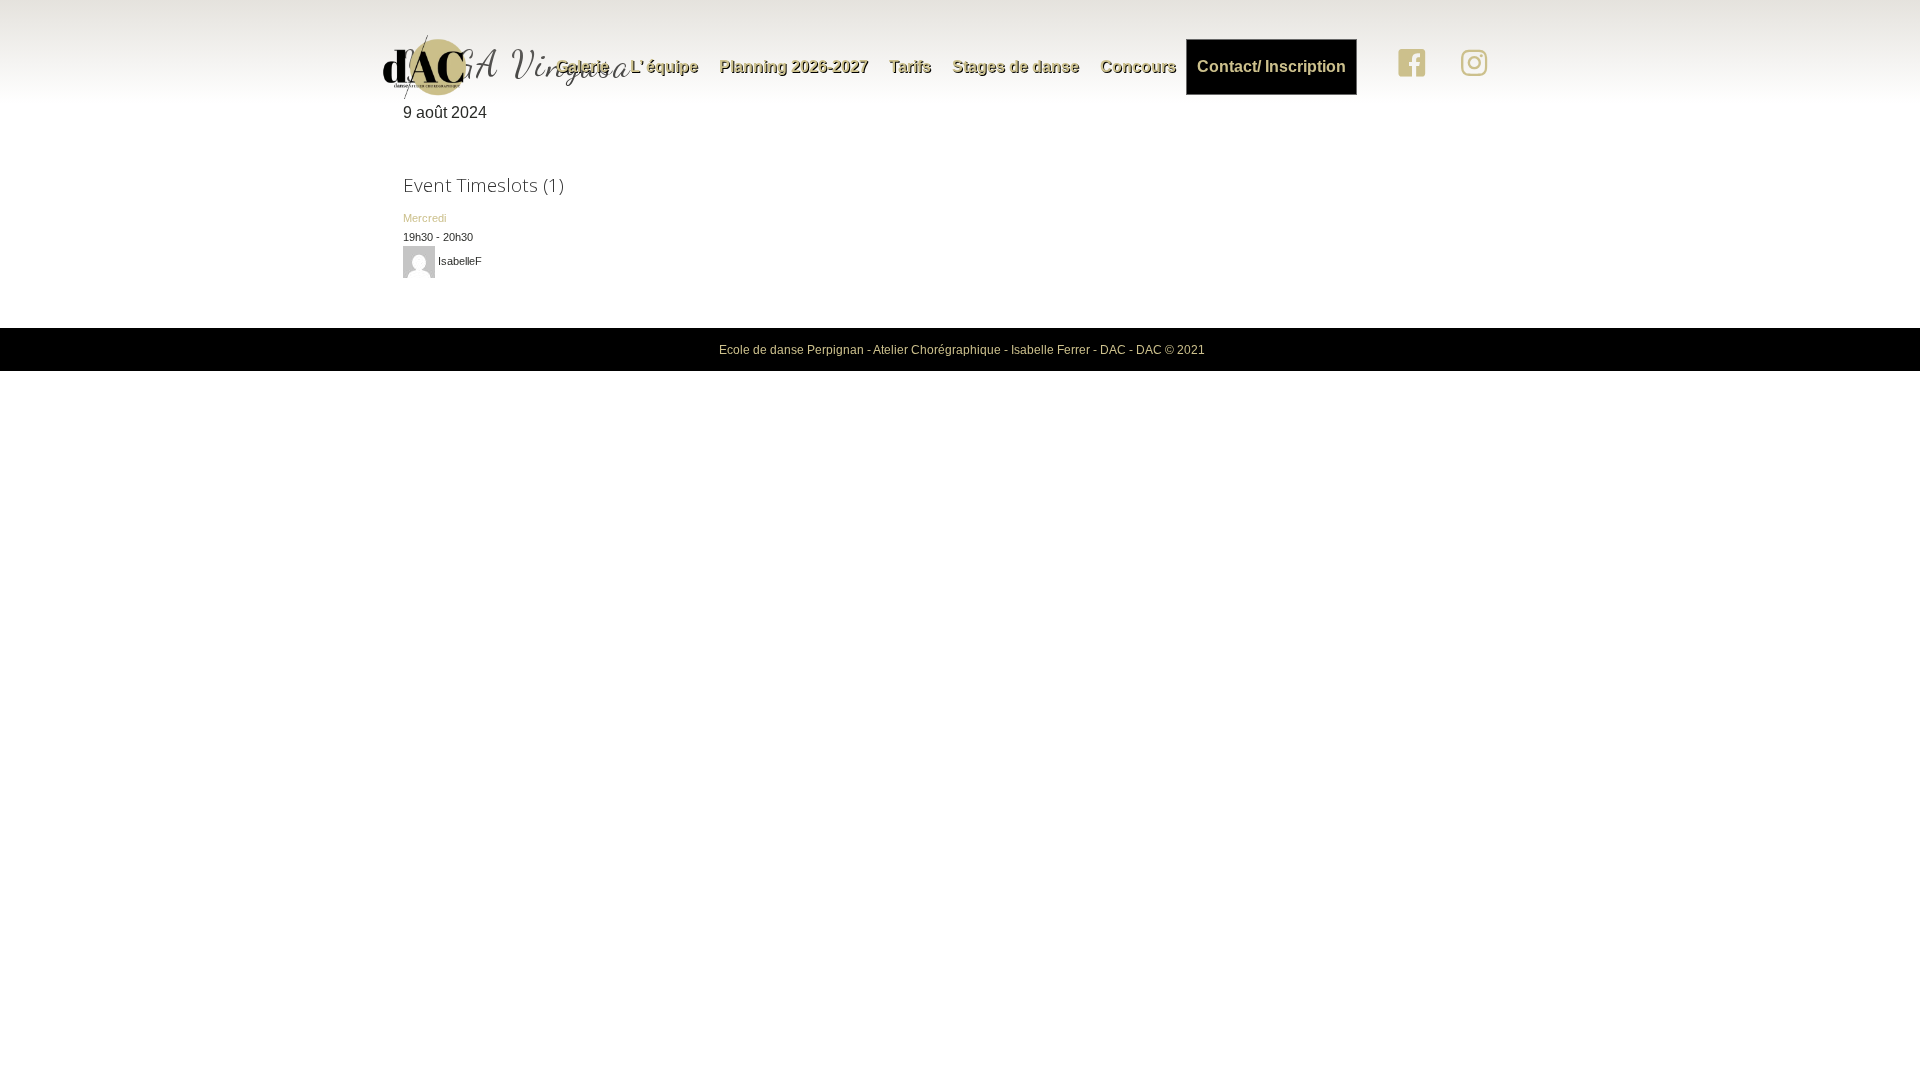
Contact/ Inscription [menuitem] (1271, 66)
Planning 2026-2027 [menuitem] (793, 66)
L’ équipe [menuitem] (664, 66)
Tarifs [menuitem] (910, 66)
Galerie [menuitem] (582, 66)
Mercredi (424, 218)
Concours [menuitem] (1138, 66)
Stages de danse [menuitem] (1015, 66)
